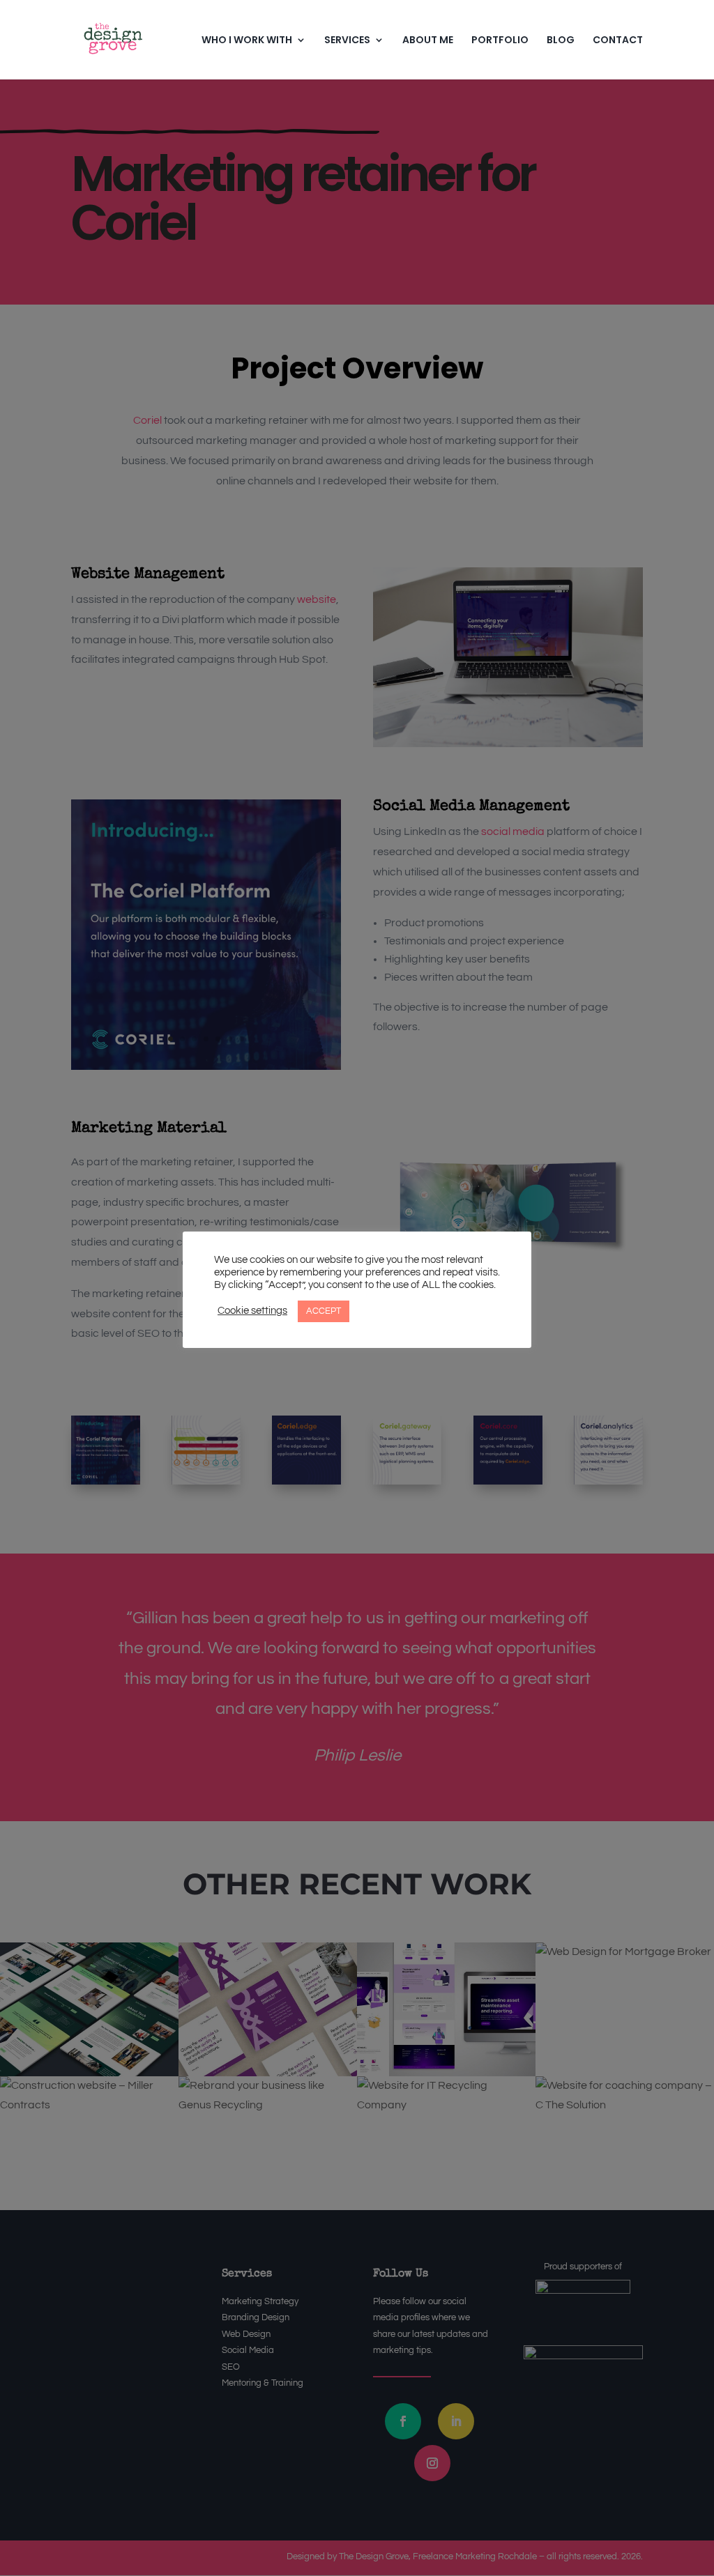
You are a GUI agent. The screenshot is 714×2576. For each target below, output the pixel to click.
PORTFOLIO (500, 41)
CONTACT (618, 41)
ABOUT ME (428, 41)
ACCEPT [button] (324, 1311)
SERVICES (347, 41)
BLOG (561, 41)
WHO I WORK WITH (247, 41)
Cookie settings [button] (252, 1311)
